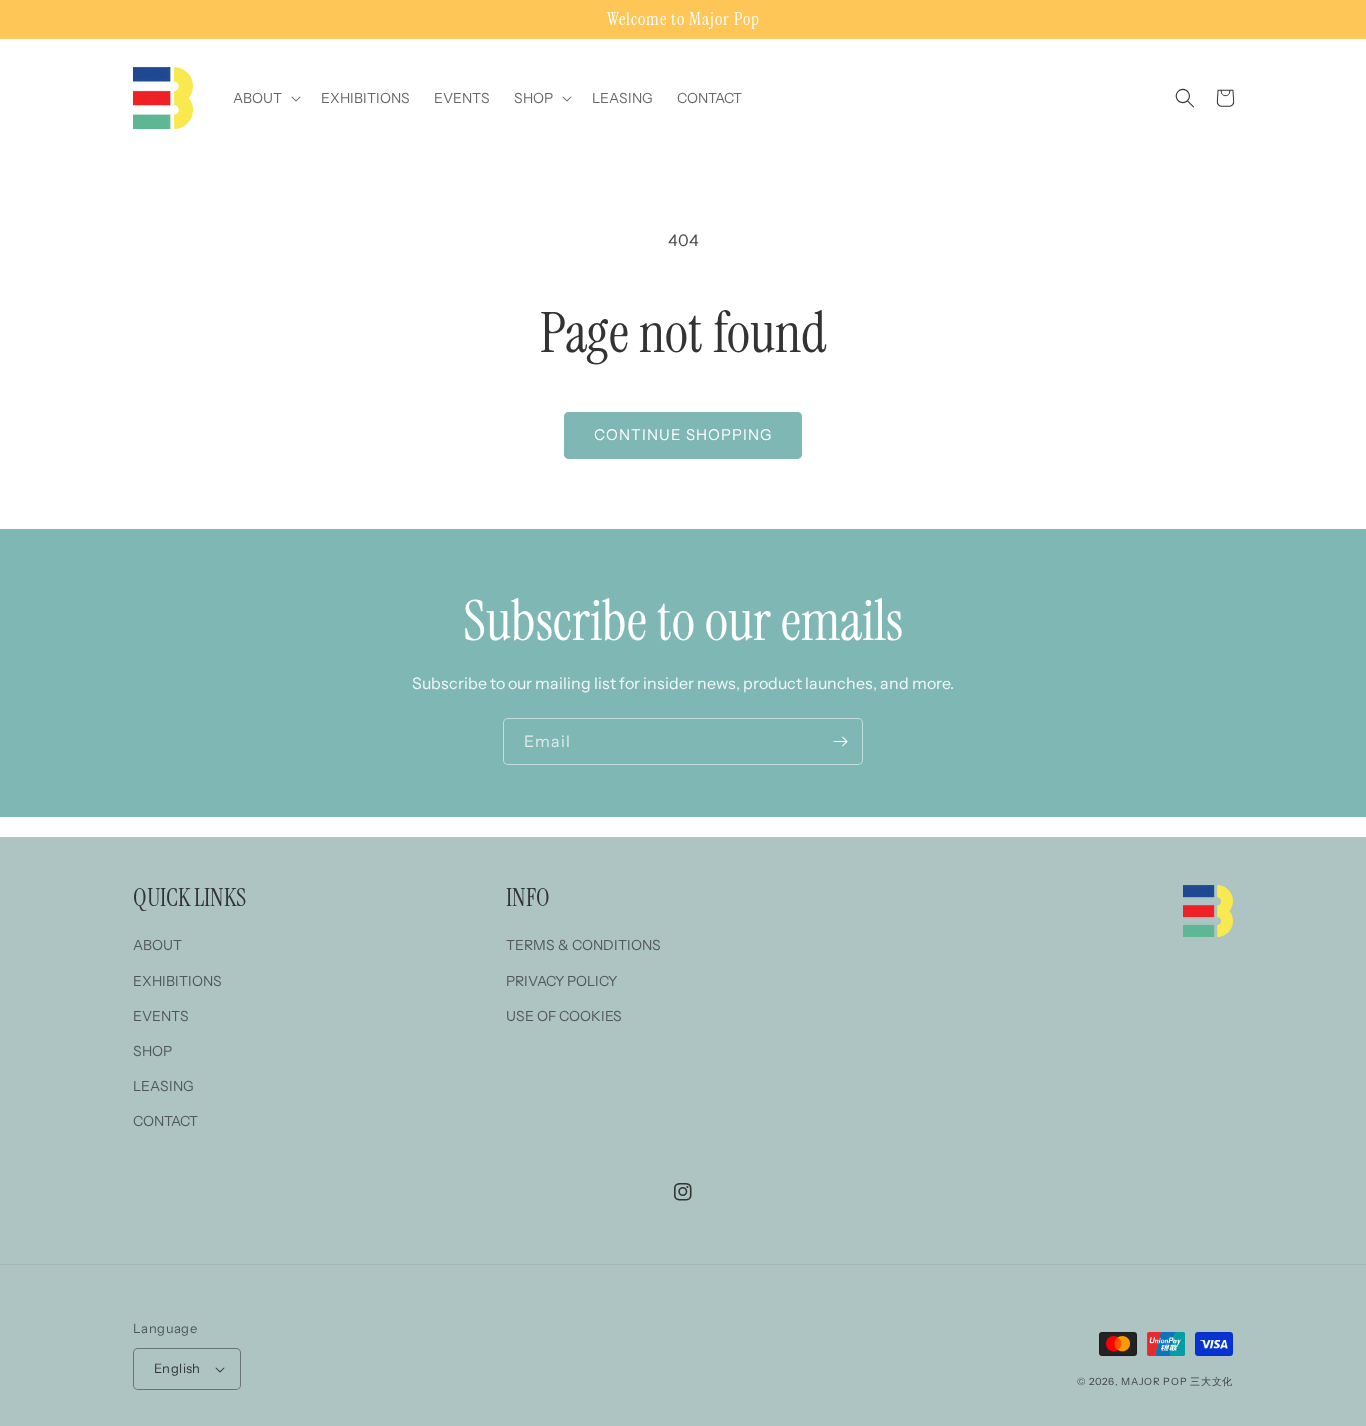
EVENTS (161, 1016)
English (177, 1368)
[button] (265, 98)
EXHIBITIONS (177, 981)
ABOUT (157, 945)
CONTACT (165, 1121)
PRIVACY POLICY (561, 981)
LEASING (163, 1086)
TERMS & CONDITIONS (583, 945)
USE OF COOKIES (564, 1016)
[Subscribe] (840, 741)
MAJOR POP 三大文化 (1177, 1381)
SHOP (152, 1051)
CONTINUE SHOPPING (683, 434)
